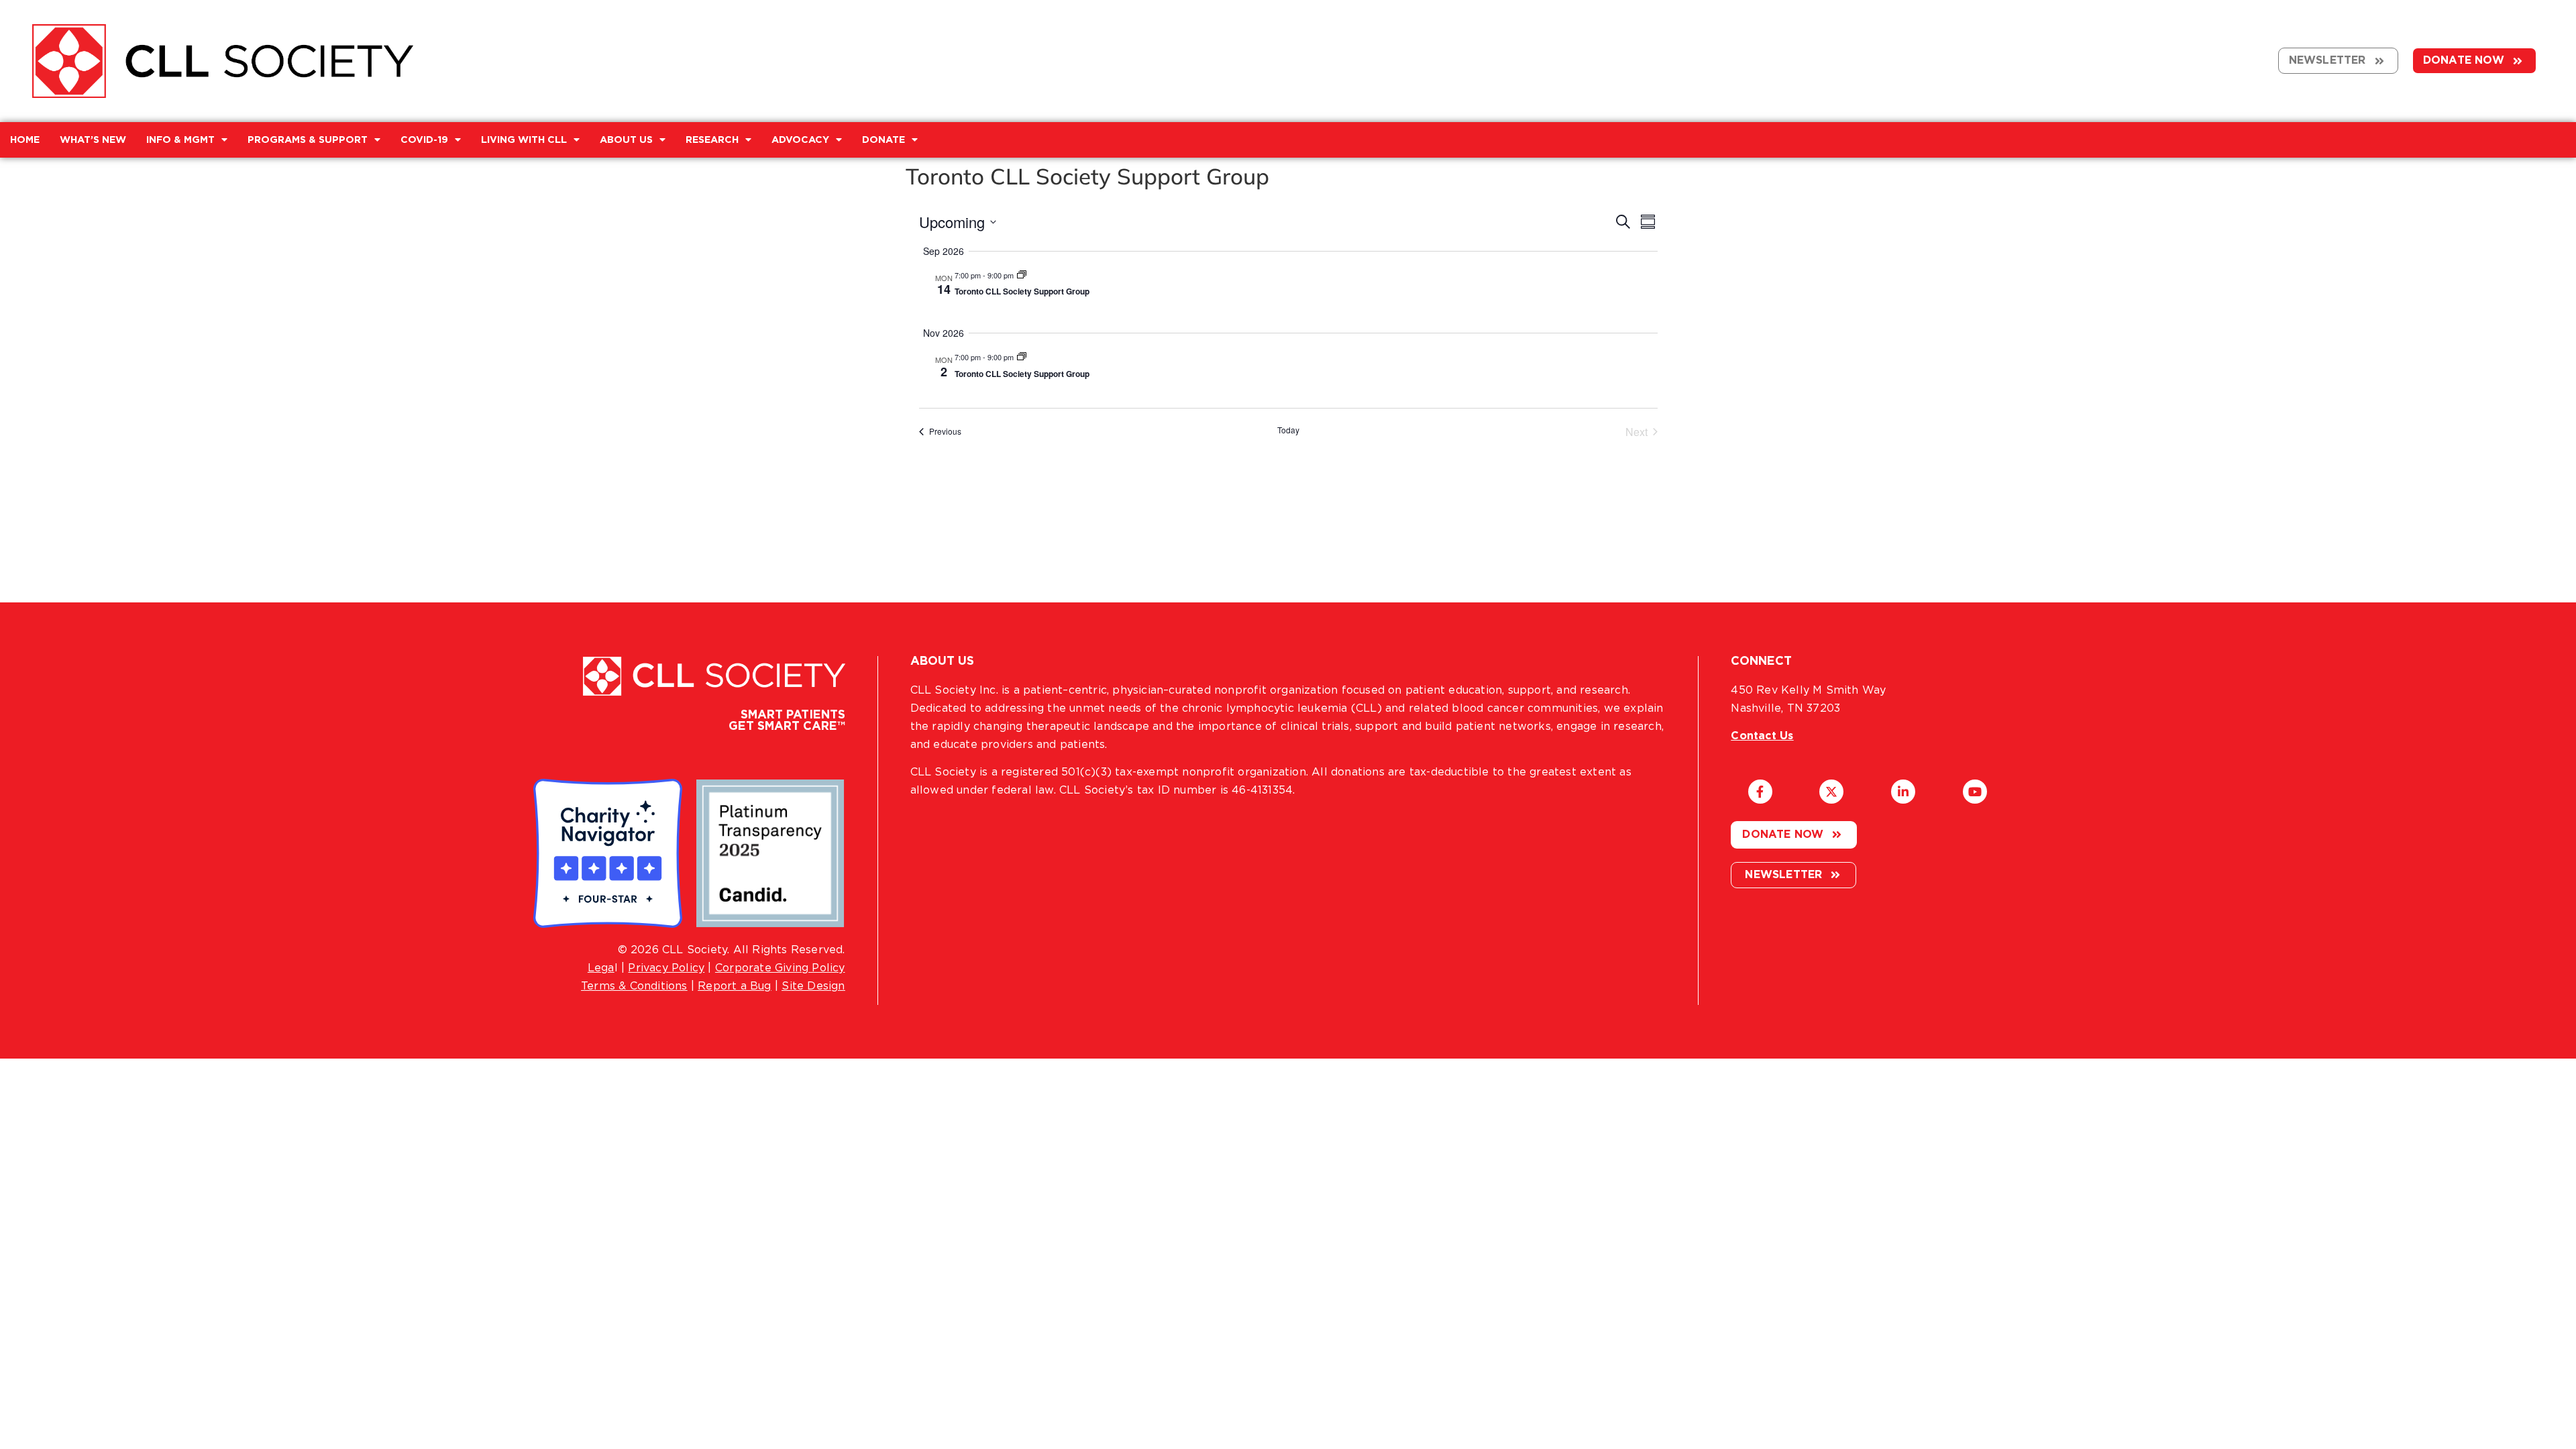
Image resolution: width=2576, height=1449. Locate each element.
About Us (626, 140)
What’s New (93, 140)
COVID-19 (424, 140)
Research (712, 140)
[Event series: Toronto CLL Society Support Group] (1022, 275)
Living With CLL (524, 140)
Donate (883, 140)
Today (1288, 430)
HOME (25, 140)
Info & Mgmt (180, 140)
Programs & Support (308, 140)
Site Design (813, 986)
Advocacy (800, 140)
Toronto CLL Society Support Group (1022, 291)
